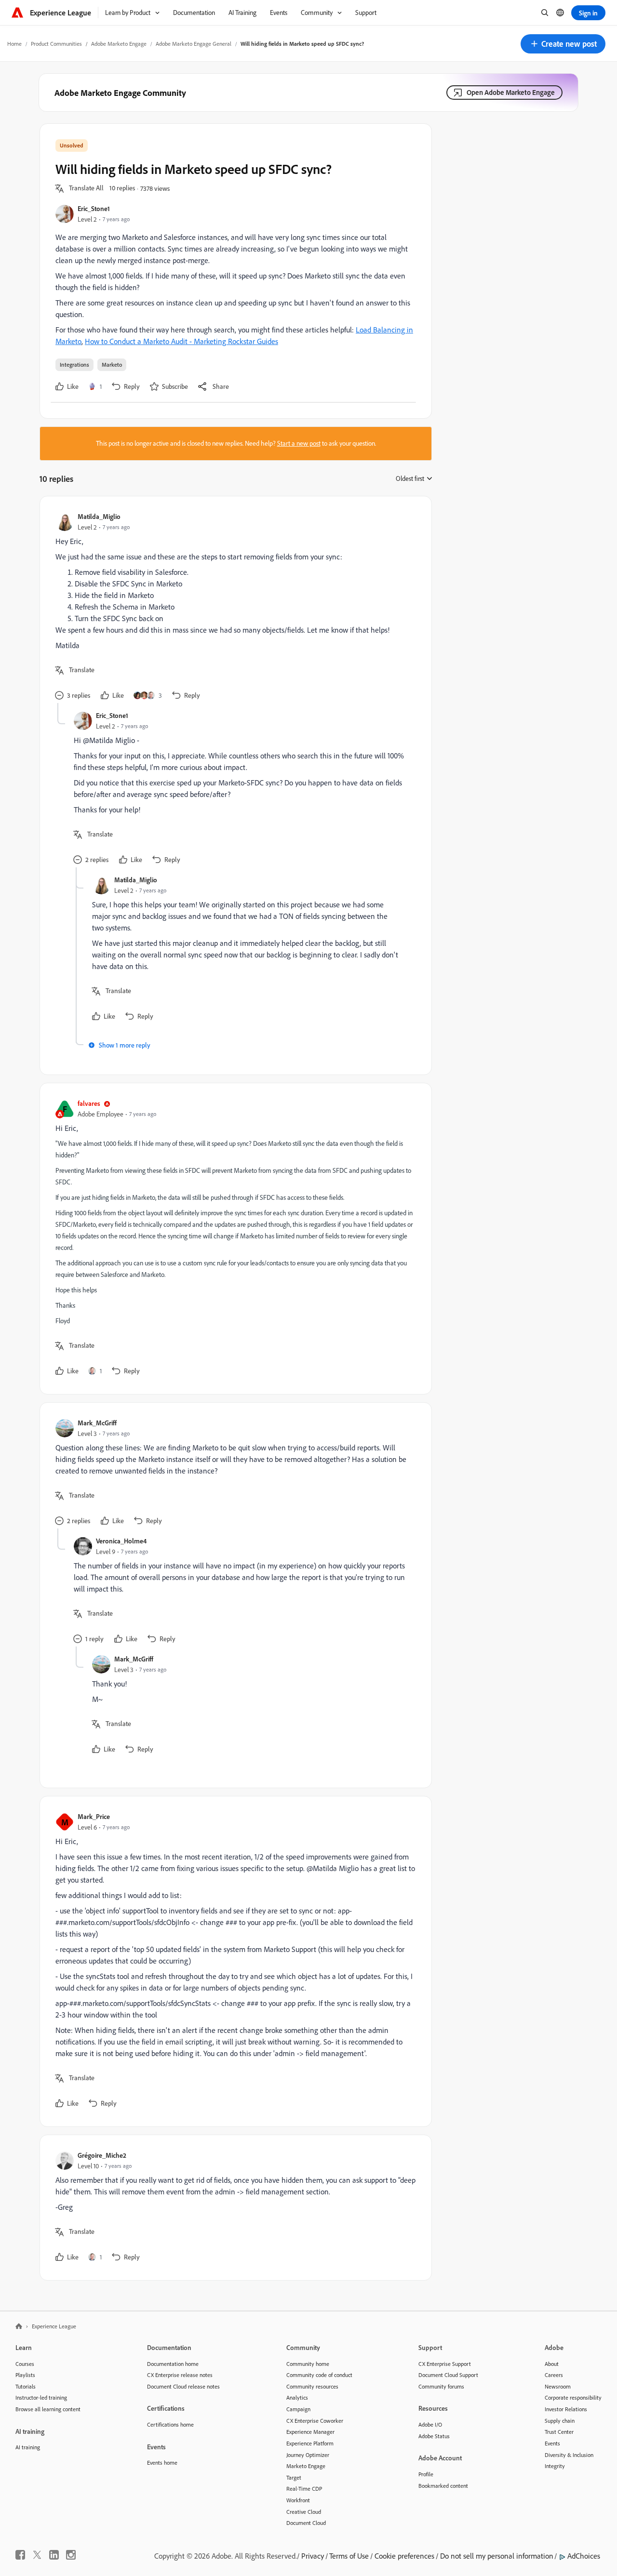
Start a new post (299, 443)
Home (14, 44)
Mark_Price (94, 1816)
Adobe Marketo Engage (119, 44)
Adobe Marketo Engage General (194, 44)
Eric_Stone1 (94, 208)
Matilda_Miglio (99, 516)
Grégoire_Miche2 (102, 2155)
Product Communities (56, 44)
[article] (233, 607)
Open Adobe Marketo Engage (511, 92)
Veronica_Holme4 (121, 1541)
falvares (89, 1103)
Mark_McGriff (97, 1423)
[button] (563, 44)
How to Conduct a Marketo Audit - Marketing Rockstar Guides (181, 341)
